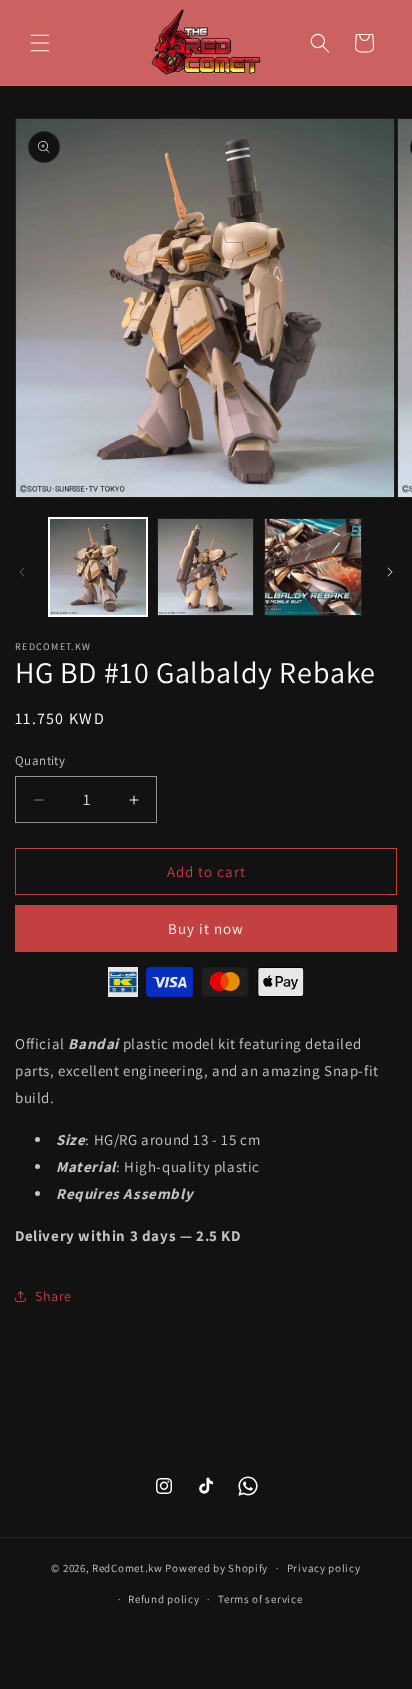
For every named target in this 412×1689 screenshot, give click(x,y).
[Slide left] (22, 572)
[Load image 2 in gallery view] (206, 567)
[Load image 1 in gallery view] (98, 567)
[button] (40, 43)
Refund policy (163, 1599)
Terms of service (260, 1599)
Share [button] (53, 1296)
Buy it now (206, 928)
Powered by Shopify (216, 1568)
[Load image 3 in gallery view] (313, 567)
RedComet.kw (127, 1568)
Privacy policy (324, 1568)
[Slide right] (390, 572)
